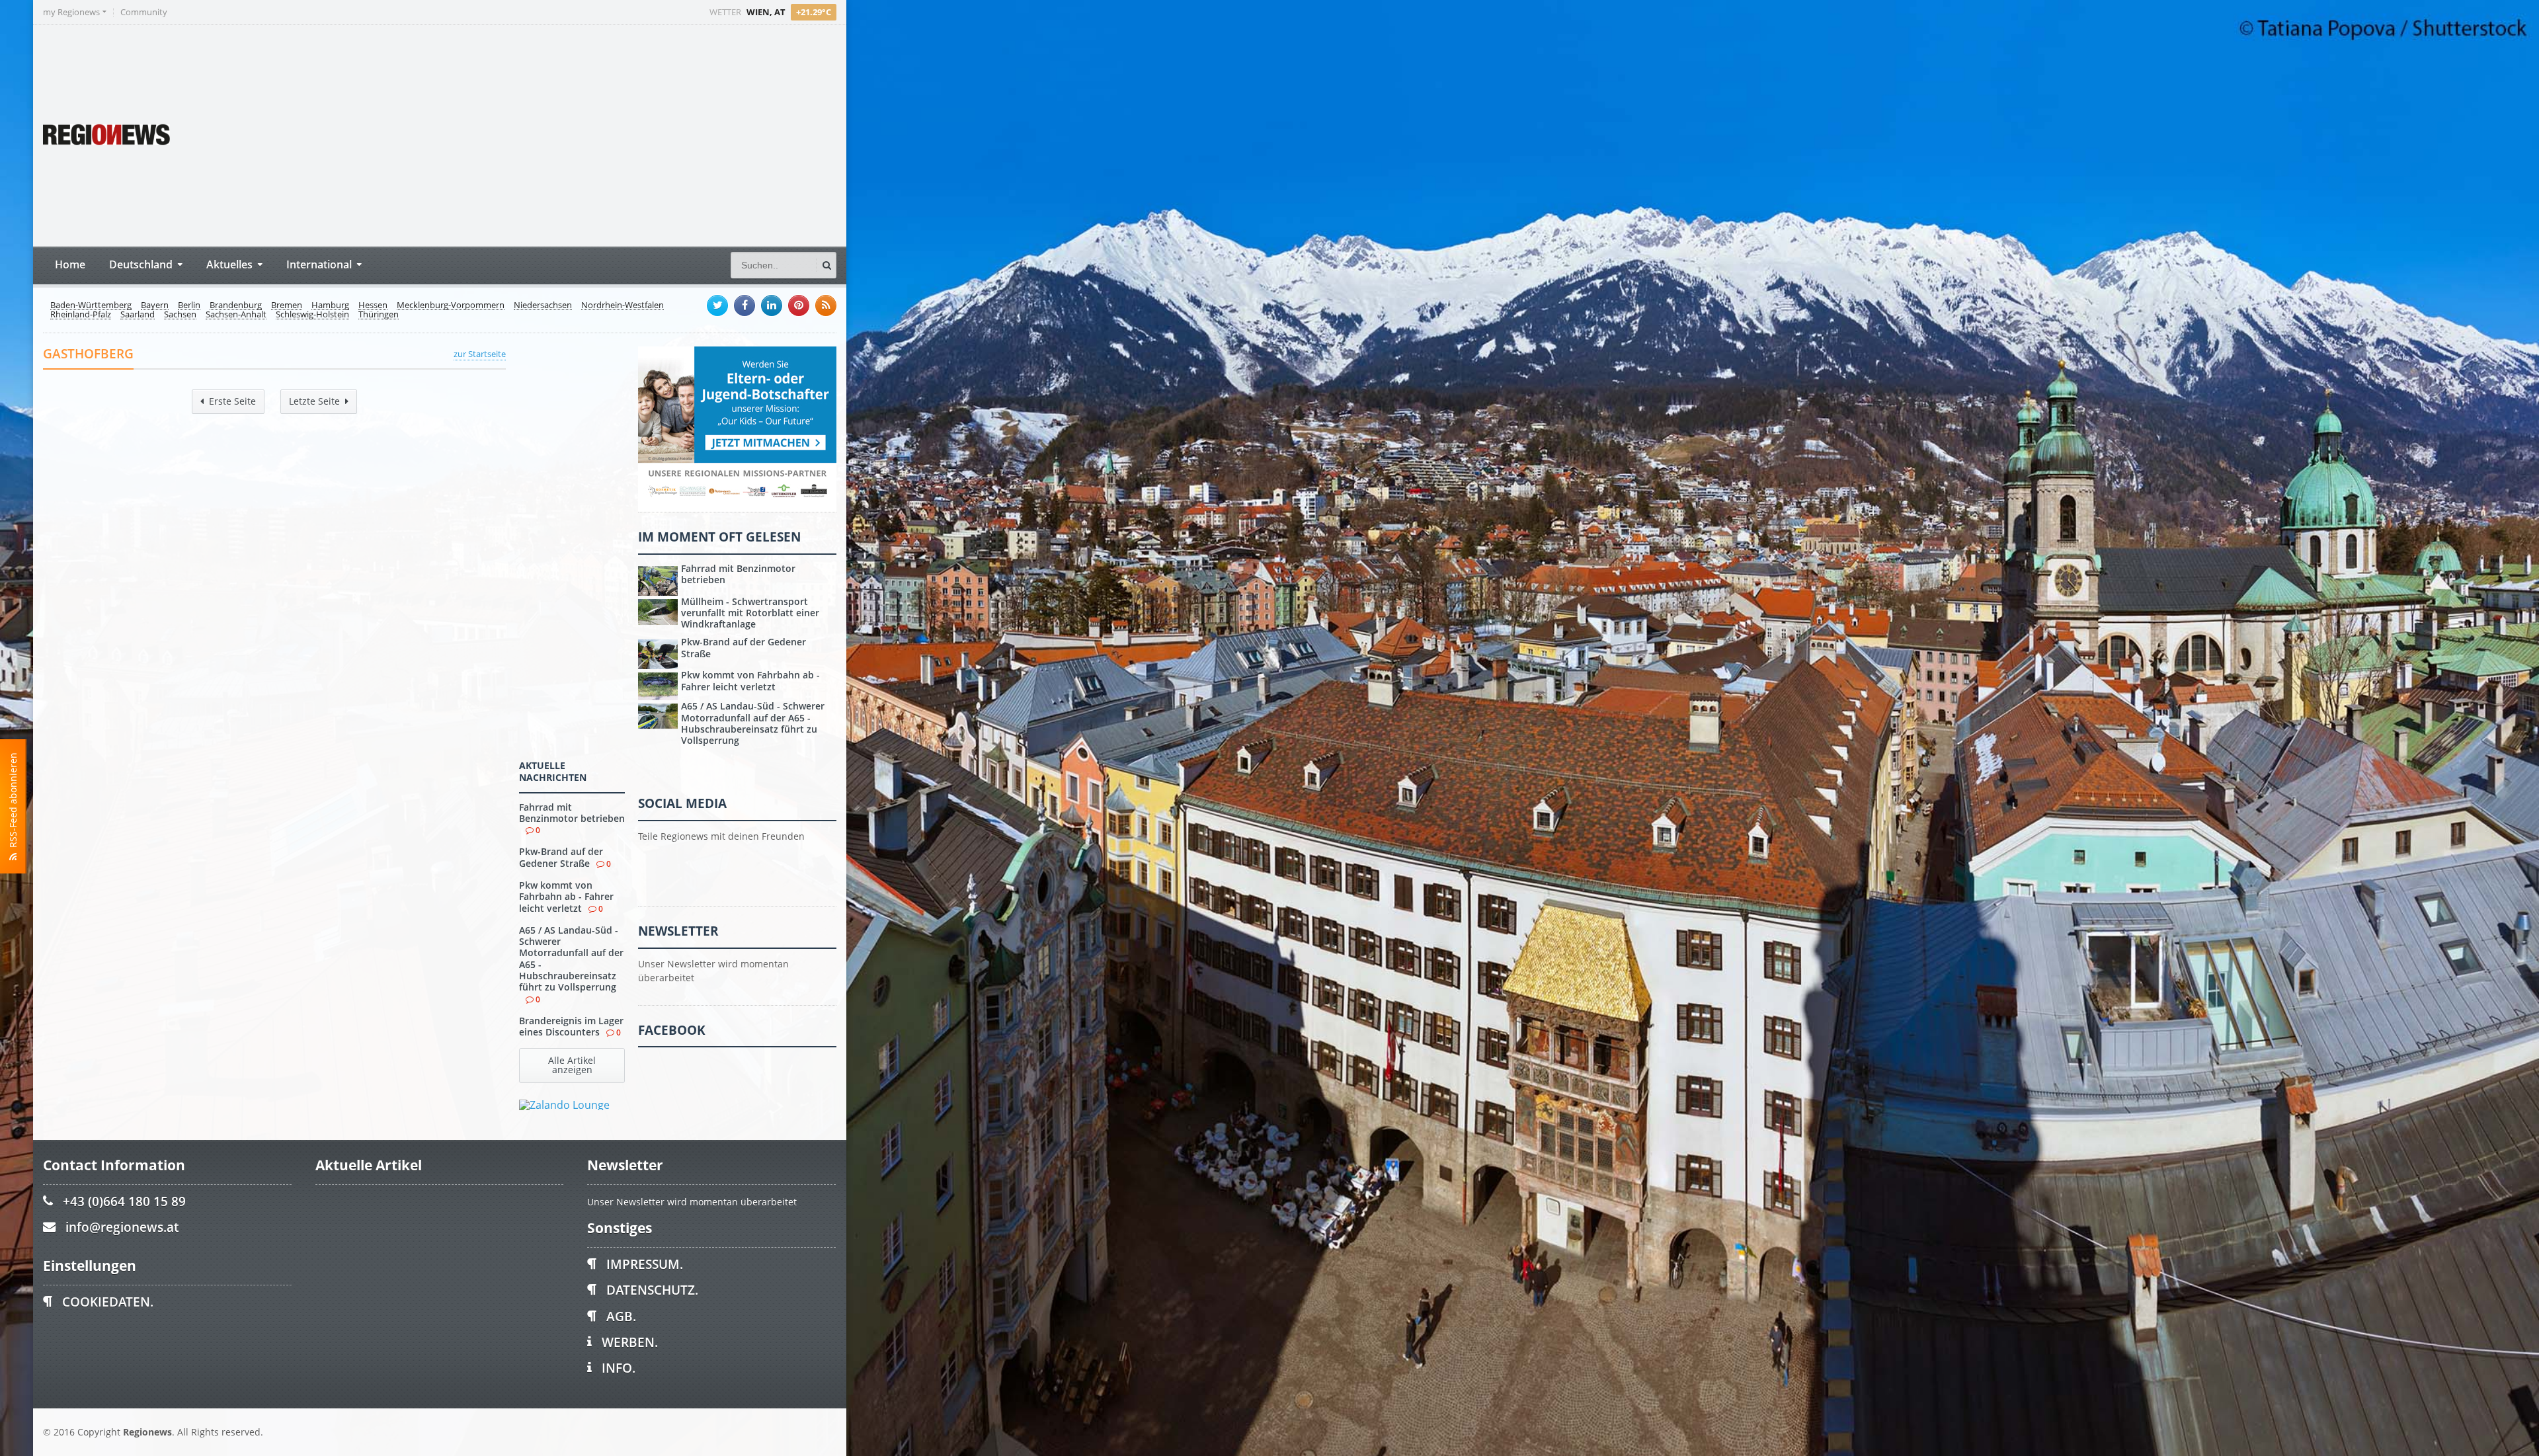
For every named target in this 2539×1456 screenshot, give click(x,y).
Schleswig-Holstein (312, 315)
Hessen (373, 305)
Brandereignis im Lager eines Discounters (571, 1026)
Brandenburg (236, 305)
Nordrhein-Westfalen (623, 305)
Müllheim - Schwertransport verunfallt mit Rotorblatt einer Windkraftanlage (750, 613)
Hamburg (330, 305)
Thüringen (379, 315)
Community (144, 12)
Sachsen (180, 315)
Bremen (287, 305)
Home (70, 264)
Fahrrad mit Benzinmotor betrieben (572, 813)
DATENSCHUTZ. (652, 1290)
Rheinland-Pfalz (81, 315)
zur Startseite (480, 354)
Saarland (138, 315)
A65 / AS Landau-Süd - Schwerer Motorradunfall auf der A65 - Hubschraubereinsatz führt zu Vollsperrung (571, 958)
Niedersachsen (543, 305)
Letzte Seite (314, 401)
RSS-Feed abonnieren (13, 803)
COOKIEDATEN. (108, 1302)
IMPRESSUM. (645, 1264)
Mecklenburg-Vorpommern (451, 305)
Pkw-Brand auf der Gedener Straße (561, 857)
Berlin (189, 305)
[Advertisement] (588, 134)
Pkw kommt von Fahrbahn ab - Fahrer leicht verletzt (566, 897)
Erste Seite (232, 401)
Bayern (155, 305)
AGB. (621, 1316)
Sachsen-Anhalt (236, 315)
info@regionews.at (122, 1227)
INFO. (619, 1368)
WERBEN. (630, 1342)
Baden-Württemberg (91, 305)
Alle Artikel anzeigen (572, 1065)
